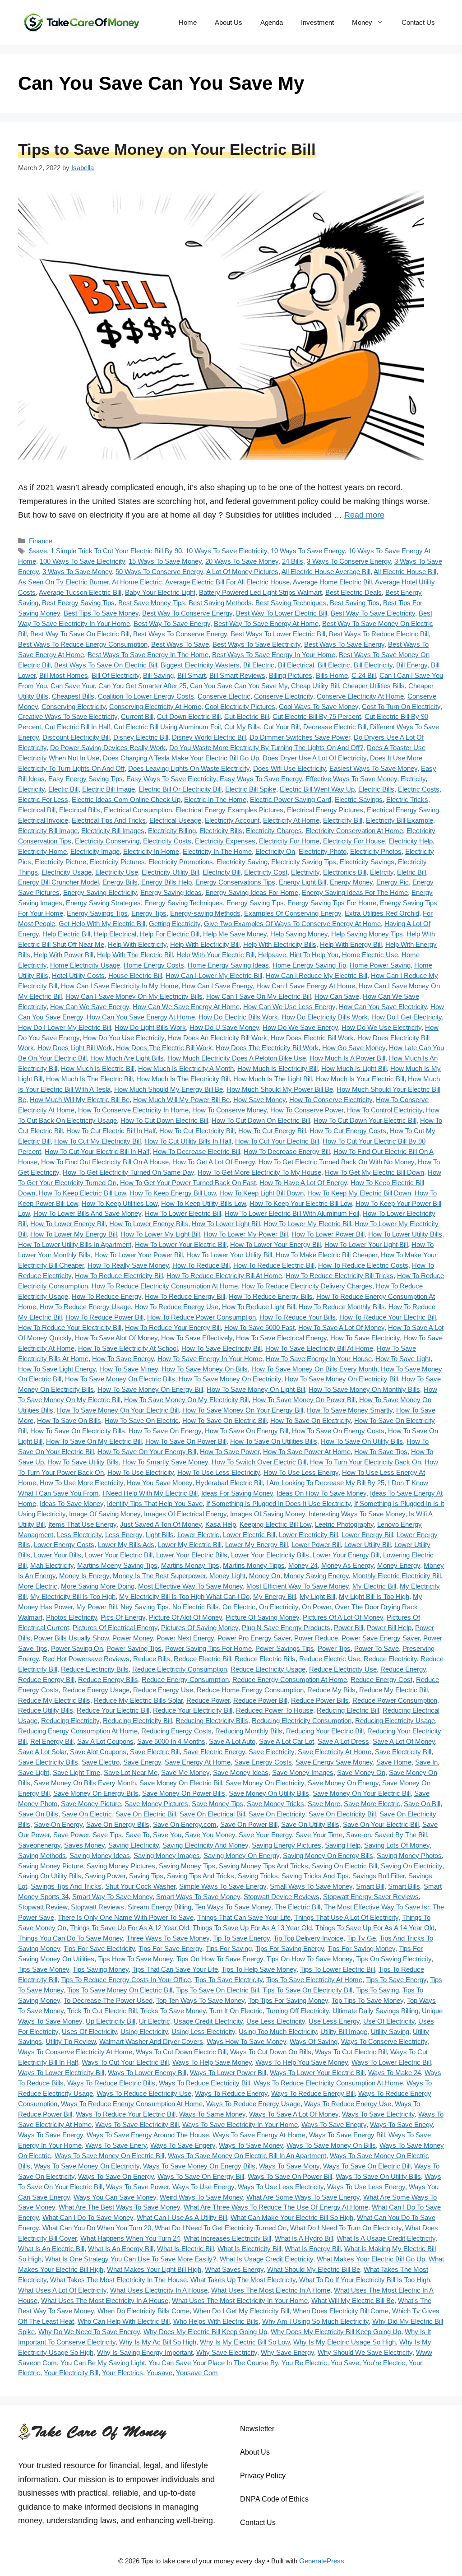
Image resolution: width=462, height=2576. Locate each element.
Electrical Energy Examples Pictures (229, 810)
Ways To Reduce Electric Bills (111, 2083)
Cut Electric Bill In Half (77, 727)
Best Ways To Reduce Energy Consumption (83, 644)
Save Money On (361, 1772)
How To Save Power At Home (307, 1452)
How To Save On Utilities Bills (274, 1441)
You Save (345, 2363)
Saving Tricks (258, 1876)
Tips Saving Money (101, 1969)
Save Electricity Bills (48, 1762)
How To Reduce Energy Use (176, 1307)
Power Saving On (77, 1648)
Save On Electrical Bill (212, 1814)
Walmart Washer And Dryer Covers (151, 2041)
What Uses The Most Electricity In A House (105, 2300)
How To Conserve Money (229, 1110)
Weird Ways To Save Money (201, 2197)
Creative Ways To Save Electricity (68, 716)
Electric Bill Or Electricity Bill (180, 789)
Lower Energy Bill (367, 1535)
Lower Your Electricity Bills (270, 1555)
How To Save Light (403, 1359)
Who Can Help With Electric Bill (124, 2321)
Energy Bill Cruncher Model (58, 882)
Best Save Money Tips (152, 603)
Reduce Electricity (390, 1659)
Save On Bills (38, 1814)
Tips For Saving (229, 1948)
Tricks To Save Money (173, 2011)
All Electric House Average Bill (326, 572)
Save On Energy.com (185, 1824)
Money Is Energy (84, 1576)
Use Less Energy (334, 2021)
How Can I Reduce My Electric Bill (316, 975)
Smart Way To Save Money (112, 1897)
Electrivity (305, 872)
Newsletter (257, 2429)
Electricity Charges (274, 831)
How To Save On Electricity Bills (78, 1431)
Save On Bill (422, 1804)
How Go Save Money (354, 1048)
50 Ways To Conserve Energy (159, 572)
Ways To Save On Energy (116, 2176)
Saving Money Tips (187, 1866)
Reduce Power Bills (320, 1700)
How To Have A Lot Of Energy (303, 1183)
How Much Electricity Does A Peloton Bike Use (237, 1058)
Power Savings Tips (285, 1648)
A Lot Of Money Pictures (242, 572)
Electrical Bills (80, 810)
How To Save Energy (123, 1359)
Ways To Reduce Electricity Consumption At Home (328, 2083)
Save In (426, 1762)
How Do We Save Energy (300, 1027)
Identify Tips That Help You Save (155, 1503)
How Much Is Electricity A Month (186, 1068)
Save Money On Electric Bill (181, 1783)
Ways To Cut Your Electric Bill (125, 2062)
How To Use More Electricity (81, 1483)
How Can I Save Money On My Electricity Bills (134, 996)
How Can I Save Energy (217, 986)
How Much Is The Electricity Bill (183, 1079)
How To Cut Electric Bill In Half (111, 1131)
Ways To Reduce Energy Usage (253, 2104)
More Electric (38, 1586)
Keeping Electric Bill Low (275, 1524)
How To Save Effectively (197, 1338)
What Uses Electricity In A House (159, 2290)
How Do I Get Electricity (407, 1017)
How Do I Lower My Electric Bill (65, 1027)
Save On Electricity (277, 1814)
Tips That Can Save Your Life (175, 1969)
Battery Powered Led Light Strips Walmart (260, 592)
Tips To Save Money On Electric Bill (120, 1990)
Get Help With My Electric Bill (102, 924)
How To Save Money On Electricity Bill (341, 1379)
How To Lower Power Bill (328, 1234)
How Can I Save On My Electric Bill (259, 996)
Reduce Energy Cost (381, 1679)
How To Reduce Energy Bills (271, 1296)
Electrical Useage (175, 820)
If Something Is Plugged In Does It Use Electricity (278, 1503)
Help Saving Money (299, 934)
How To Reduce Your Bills (298, 1317)
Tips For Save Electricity (99, 1948)
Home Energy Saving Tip (309, 965)
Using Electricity (144, 2032)
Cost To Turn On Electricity (401, 707)
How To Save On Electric (142, 1420)
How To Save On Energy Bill (247, 1431)
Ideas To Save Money (72, 1503)
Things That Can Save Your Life (244, 1917)
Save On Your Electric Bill (381, 1824)
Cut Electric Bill (247, 716)
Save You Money (210, 1835)
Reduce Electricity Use (343, 1669)
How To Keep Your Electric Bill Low (301, 1203)
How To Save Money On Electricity (230, 1379)
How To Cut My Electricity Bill (97, 1141)
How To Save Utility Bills (83, 1462)
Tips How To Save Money (135, 1959)
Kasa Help (221, 1524)
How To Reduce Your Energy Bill (173, 1327)
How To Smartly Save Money (165, 1462)
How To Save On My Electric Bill (94, 1441)
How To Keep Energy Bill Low (173, 1193)
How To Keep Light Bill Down (261, 1193)
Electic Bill (63, 789)
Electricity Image (95, 851)
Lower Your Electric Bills (192, 1555)
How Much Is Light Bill (354, 1068)
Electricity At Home (291, 820)
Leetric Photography (344, 1524)
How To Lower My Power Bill (246, 1234)
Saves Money (84, 1845)
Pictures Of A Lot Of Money (343, 1617)
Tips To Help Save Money (259, 1969)
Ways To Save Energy (51, 2135)
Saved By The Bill (401, 1835)
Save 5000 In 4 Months (171, 1741)
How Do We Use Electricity (381, 1027)
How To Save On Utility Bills (362, 1441)
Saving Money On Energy (241, 1856)
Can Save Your (73, 686)
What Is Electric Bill (185, 2249)
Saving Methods (42, 1856)
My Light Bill (317, 1596)
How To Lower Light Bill (226, 1224)
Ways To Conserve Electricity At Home (75, 2052)
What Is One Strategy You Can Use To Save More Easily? (131, 2259)
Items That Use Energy (82, 1524)
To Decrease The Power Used (108, 2000)
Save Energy (142, 1762)
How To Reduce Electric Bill (274, 1265)
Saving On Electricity (411, 1866)
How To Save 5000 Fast (259, 1327)
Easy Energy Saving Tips (85, 779)
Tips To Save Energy (396, 1980)
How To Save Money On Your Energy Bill (243, 1410)
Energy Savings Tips (97, 913)
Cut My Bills (242, 727)
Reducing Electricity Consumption (302, 1721)
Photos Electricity (72, 1617)
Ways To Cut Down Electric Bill (181, 2052)
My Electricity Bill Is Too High (73, 1596)
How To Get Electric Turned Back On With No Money (336, 1162)
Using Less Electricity (203, 2032)
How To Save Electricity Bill (222, 1348)
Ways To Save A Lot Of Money (294, 2114)
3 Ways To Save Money (77, 572)
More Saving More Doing (98, 1586)
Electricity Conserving (107, 841)
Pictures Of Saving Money (200, 1628)
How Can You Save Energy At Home (141, 1017)
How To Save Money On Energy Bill (150, 1389)
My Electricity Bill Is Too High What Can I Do (184, 1596)
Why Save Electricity (227, 2352)
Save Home (394, 1762)
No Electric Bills (196, 1607)
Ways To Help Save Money (212, 2062)
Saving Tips (146, 1876)
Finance (41, 541)
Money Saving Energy (316, 1576)
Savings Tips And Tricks (66, 1886)
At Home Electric (137, 582)
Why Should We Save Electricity (365, 2352)
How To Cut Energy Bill (272, 1131)
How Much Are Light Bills (127, 1058)
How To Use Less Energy (301, 1472)
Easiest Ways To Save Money (373, 768)
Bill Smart (192, 675)
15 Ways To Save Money (165, 561)
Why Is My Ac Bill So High (158, 2342)
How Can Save (337, 996)
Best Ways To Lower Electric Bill (278, 634)
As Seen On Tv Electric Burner (63, 582)
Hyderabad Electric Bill (229, 1483)
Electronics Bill (345, 872)
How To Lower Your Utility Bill (229, 1255)
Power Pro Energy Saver (254, 1638)
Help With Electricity (137, 944)
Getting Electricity (175, 924)
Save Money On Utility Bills (269, 1793)
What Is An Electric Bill (51, 2249)
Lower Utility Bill (367, 1545)
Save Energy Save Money (334, 1762)
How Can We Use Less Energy (289, 1007)
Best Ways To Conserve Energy (180, 634)
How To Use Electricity (141, 1472)
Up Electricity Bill (111, 2021)
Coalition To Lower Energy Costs (146, 696)
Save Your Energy (265, 1835)
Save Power (71, 1835)
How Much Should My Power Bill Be (280, 1089)
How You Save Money (159, 1483)
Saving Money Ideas (100, 1856)
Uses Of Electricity (89, 2032)
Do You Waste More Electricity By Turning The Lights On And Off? (266, 748)
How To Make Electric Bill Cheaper (326, 1255)
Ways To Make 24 (395, 2073)
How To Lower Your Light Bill (366, 1244)
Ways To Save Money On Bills (331, 2145)
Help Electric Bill (66, 934)
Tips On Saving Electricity (394, 1959)
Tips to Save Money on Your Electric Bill (167, 149)
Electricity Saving (242, 862)
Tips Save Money (44, 1969)
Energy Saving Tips (255, 903)
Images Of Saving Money (268, 1514)
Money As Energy (347, 1565)
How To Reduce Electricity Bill (119, 1276)
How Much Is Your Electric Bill (360, 1079)
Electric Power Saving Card (291, 799)
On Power (316, 1607)
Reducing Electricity (70, 1721)
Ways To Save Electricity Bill (137, 2124)
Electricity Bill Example (400, 820)
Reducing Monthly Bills (249, 1731)
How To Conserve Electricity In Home (133, 1110)
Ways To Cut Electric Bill (351, 2052)
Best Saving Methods (220, 603)
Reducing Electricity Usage (395, 1721)
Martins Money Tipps (254, 1565)
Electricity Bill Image (48, 831)
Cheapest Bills (73, 696)
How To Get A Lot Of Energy (214, 1162)
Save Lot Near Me (131, 1772)
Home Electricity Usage (85, 965)
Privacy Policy (263, 2476)
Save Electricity (271, 1752)
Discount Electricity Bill (76, 737)
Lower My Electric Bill (190, 1545)
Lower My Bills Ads (126, 1545)
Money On (265, 1576)
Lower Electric (198, 1535)
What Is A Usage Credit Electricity (386, 2238)
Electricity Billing (172, 831)
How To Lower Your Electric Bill (181, 1244)
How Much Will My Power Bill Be (181, 1100)
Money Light (227, 1576)
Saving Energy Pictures (286, 1845)
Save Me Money (185, 1772)
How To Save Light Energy (57, 1369)
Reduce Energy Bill (46, 1679)
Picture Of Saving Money (262, 1617)
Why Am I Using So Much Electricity (315, 2321)
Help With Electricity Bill (205, 944)
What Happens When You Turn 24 (130, 2238)
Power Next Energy (185, 1638)
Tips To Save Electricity (229, 1980)
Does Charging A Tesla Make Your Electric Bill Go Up (181, 758)
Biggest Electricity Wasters (200, 665)
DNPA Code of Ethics (274, 2499)
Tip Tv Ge (361, 1938)
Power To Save (377, 1648)
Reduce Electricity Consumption (180, 1669)
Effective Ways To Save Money (351, 779)
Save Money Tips (217, 1804)
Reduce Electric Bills (265, 1659)
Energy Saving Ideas (171, 892)
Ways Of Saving (314, 2041)
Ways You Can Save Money (115, 2197)
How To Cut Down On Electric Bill (261, 1120)
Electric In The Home (215, 799)
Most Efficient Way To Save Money (298, 1586)
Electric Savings (359, 799)
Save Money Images (303, 1772)
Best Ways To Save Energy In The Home (148, 655)
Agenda (272, 22)
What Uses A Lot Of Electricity (62, 2290)
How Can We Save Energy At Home (186, 1007)
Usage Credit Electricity (208, 2021)
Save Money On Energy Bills (96, 1793)
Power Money (133, 1638)
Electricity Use (117, 872)
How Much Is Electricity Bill (277, 1068)
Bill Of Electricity (115, 675)
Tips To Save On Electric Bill (217, 1990)
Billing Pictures (291, 675)
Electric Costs (419, 789)
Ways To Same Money (212, 2114)
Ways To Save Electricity (378, 2114)
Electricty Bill (222, 872)
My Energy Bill (275, 1596)
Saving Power (105, 1876)
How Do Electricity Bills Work (325, 1017)
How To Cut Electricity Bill (197, 1131)
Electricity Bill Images (113, 831)
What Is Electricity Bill (249, 2249)
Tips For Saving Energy (290, 1948)
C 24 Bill (364, 675)
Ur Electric (155, 2021)
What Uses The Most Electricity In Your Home (240, 2300)
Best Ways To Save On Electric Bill (106, 665)
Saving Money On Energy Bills (328, 1856)
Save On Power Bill (249, 1824)
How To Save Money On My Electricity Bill (186, 1400)
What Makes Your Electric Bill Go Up (371, 2259)
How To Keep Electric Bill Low (82, 1193)
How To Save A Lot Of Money (341, 1327)
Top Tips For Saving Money (288, 2000)
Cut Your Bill (282, 727)
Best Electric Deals (353, 592)
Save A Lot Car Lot (286, 1741)
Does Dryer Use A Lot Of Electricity (314, 758)
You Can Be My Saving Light (103, 2363)
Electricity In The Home (217, 851)
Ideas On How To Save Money (321, 1493)
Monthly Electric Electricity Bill (397, 1576)
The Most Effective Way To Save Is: (377, 1907)
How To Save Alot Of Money (116, 1338)
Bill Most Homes (64, 675)
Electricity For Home (289, 841)
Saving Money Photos (409, 1856)
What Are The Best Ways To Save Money (119, 2207)
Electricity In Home (151, 851)
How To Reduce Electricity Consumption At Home (165, 1286)
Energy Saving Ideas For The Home (355, 892)
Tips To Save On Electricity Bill (307, 1990)
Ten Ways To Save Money (233, 1907)
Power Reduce (316, 1638)
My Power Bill (97, 1607)
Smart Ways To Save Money (198, 1897)
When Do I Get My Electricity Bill (241, 2311)
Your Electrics (122, 2373)
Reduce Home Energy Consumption (250, 1690)
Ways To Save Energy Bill (347, 2135)
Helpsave (272, 955)
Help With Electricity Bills (280, 944)
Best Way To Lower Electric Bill (282, 613)
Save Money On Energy (343, 1783)
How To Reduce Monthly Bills (342, 1307)
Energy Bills (120, 882)
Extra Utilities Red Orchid (382, 913)
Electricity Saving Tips (304, 862)
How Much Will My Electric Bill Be (80, 1100)
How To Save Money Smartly (350, 1410)
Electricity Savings (367, 862)
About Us (229, 22)
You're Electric (384, 2363)
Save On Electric (87, 1814)
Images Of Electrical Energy (185, 1514)
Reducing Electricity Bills (212, 1721)
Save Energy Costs (263, 1762)
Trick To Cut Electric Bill (102, 2011)
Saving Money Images (167, 1856)
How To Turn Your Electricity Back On (365, 1462)
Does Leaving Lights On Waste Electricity (189, 768)
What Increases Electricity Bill (227, 2238)
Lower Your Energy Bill (346, 1555)
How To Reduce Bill (201, 1265)
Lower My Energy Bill (256, 1545)
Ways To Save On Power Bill (290, 2176)
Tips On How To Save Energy (220, 1959)
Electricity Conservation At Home (354, 831)
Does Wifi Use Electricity (289, 768)
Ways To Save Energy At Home (259, 2135)
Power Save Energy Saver (381, 1638)
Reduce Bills (152, 1659)
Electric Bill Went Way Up (317, 789)
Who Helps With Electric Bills (216, 2321)
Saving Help (343, 1845)
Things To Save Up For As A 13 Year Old (252, 1928)
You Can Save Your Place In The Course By (213, 2363)
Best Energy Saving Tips (78, 603)
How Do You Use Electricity (124, 1038)
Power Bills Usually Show (71, 1638)
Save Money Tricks (275, 1804)
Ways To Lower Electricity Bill (61, 2073)
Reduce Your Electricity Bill (193, 1710)
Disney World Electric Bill (209, 737)
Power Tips (334, 1648)
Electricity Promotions (181, 862)
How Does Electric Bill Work (312, 1038)
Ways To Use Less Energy (366, 2187)
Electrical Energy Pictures (325, 810)
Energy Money (351, 882)
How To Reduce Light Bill (259, 1307)
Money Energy (399, 1565)
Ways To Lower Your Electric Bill (317, 2073)
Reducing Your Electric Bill (325, 1731)
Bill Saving (158, 675)
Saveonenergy (39, 1845)
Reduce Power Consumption (395, 1700)
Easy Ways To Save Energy (261, 779)
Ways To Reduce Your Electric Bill (126, 2114)
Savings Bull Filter (379, 1876)
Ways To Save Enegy (401, 2124)
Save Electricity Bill (403, 1752)
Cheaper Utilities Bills (374, 686)
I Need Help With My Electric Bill (150, 1493)
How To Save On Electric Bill (224, 1420)
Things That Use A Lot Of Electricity (346, 1917)
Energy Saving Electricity (100, 892)
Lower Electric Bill (249, 1535)
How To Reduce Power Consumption (201, 1317)
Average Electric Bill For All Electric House (227, 582)
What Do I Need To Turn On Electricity (346, 2228)
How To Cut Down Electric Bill (164, 1120)
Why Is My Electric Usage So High (344, 2342)
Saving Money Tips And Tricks (263, 1866)
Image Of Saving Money (105, 1514)
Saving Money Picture (51, 1866)
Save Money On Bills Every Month (85, 1783)
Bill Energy (412, 665)
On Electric (239, 1607)
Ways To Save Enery (116, 2145)
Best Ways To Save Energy (344, 644)
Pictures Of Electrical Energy (115, 1628)
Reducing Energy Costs (176, 1731)
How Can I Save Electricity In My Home (120, 986)
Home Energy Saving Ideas (228, 965)
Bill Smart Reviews (237, 675)
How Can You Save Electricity (383, 1007)
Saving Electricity (134, 1845)
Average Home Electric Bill (332, 582)
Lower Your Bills (58, 1555)
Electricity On (275, 851)
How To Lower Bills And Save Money (87, 1213)
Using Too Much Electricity (278, 2032)
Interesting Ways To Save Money (357, 1514)
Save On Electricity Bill (342, 1814)
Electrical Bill (37, 810)
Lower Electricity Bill (308, 1535)
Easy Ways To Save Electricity (171, 779)
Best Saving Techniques (291, 603)
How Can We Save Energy (90, 1007)
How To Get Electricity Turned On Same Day (128, 1172)
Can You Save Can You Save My (239, 686)
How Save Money (259, 1100)
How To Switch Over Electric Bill (259, 1462)
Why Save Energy (287, 2352)
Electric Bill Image (109, 789)
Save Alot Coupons (98, 1752)
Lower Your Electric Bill (119, 1555)
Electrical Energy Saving (403, 810)
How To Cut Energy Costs (348, 1131)
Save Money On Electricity (265, 1783)
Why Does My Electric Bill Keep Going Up (205, 2332)
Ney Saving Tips (145, 1607)
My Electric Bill (374, 1586)
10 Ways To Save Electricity (226, 551)
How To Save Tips (381, 1452)
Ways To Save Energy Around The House (148, 2135)
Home (188, 22)
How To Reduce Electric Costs (363, 1265)
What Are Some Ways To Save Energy (303, 2197)
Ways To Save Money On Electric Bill (109, 2156)
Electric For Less (43, 799)
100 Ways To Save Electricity (82, 561)
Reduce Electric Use (330, 1659)
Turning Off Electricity (298, 2011)
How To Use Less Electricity (219, 1472)
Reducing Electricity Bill (137, 1721)
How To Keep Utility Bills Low (203, 1203)
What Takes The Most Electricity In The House (118, 2280)
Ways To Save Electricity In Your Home (240, 2124)
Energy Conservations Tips (235, 882)
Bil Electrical (296, 665)
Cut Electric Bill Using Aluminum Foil (167, 727)
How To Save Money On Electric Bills (120, 1379)
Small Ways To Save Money (311, 1886)
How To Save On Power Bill (186, 1441)
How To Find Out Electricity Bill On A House (105, 1162)
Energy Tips (149, 913)
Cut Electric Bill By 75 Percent (317, 716)
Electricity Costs (167, 841)
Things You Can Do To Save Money (70, 1938)
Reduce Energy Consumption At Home (290, 1679)
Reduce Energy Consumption (185, 1679)
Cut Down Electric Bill (189, 716)
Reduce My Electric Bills (54, 1700)
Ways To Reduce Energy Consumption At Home (132, 2104)
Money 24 (303, 1565)
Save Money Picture (91, 1804)
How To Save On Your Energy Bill (147, 1452)
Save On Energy (58, 1824)
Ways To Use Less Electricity (281, 2187)
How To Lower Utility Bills (405, 1234)
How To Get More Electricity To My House (259, 1172)
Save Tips (107, 1835)
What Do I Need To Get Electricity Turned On (221, 2228)
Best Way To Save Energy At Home (266, 623)
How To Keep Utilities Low (120, 1203)
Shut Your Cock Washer (140, 1886)
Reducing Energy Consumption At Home (78, 1731)
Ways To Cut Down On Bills (271, 2052)
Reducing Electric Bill (348, 1710)
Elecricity (31, 789)
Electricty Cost (266, 872)
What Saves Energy (234, 2269)
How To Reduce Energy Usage (85, 1307)
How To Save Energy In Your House (319, 1359)
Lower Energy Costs (64, 1545)
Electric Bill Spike (251, 789)
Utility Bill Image (344, 2032)
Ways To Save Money (251, 2145)
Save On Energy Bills (118, 1824)
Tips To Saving (377, 1990)
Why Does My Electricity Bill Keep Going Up (336, 2332)
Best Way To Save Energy (172, 623)
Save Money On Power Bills (184, 1793)
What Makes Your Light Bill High (154, 2269)
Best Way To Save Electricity (373, 613)
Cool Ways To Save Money (319, 707)
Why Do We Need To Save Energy (89, 2332)
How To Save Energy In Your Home (210, 1359)
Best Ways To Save (180, 644)
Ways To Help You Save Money (302, 2062)
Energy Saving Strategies (103, 903)
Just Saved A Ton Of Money (161, 1524)
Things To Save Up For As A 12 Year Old (129, 1928)
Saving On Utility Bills (50, 1876)
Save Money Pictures (156, 1804)
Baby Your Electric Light (160, 592)
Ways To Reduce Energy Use (348, 2104)
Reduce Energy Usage (96, 1690)
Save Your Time (319, 1835)
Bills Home (332, 675)
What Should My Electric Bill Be (314, 2269)
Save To (137, 1835)
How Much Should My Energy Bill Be (169, 1089)
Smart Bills (404, 1886)
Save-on (358, 1835)
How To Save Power (230, 1452)
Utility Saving (390, 2032)
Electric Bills (376, 789)
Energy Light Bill (303, 882)
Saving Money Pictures (121, 1866)
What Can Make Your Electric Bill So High (292, 2217)
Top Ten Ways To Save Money (200, 2000)
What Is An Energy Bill (121, 2249)
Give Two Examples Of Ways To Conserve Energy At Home (292, 924)
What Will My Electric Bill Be (353, 2300)
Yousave (159, 2373)
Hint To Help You (314, 955)
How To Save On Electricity (310, 1420)
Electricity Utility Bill (170, 872)
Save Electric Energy (214, 1752)
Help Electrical (115, 934)
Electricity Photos (376, 851)
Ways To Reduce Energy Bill (313, 2093)
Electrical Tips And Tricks (109, 820)
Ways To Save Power (137, 2187)
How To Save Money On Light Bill (256, 1389)
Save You (167, 1835)
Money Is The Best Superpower (159, 1576)
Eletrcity (382, 872)
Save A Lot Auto (232, 1741)
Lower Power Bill (316, 1545)
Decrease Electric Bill (335, 727)
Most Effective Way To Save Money (190, 1586)
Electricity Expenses (225, 841)
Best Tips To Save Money (101, 613)
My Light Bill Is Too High (374, 1596)
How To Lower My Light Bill (160, 1234)
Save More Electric (372, 1804)
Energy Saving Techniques (184, 903)
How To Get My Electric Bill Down (374, 1172)
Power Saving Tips (134, 1648)
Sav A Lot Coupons (105, 1741)
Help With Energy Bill (351, 944)
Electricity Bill (343, 820)
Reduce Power (208, 1700)
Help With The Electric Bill (135, 955)
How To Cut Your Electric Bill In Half (97, 1151)
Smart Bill (370, 1886)
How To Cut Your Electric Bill (277, 1141)
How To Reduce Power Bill (104, 1317)
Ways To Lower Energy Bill (147, 2073)
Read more (364, 515)
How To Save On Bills (69, 1420)
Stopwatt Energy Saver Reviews (371, 1897)
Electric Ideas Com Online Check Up (126, 799)
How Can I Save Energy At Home (306, 986)
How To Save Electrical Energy (281, 1338)
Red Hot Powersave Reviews (86, 1659)
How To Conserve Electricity (331, 1100)
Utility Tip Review (71, 2041)
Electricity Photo (323, 851)
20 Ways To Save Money (242, 561)
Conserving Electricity (74, 707)
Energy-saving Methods (205, 913)
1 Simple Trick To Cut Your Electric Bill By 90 (116, 551)
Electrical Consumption (138, 810)
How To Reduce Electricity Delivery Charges (307, 1286)
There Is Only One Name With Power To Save (126, 1917)
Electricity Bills (221, 831)
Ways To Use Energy (203, 2187)
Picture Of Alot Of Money (185, 1617)
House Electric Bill (135, 975)
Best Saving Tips (355, 603)
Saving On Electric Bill (344, 1866)
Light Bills (160, 1535)
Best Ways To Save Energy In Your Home (274, 655)
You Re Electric (304, 2363)
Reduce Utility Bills (46, 1710)
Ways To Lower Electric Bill (391, 2062)
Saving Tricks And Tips (315, 1876)
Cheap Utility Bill (315, 686)
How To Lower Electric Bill (183, 1213)
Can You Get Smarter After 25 (142, 686)
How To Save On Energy (165, 1431)
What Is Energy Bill (313, 2249)
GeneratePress (322, 2561)
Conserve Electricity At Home (360, 696)
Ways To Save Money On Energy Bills (199, 2166)
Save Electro (101, 1762)
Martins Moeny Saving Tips (117, 1565)
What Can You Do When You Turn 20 (97, 2228)
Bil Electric (259, 665)
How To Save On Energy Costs (338, 1431)
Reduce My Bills (331, 1690)
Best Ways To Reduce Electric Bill (379, 634)
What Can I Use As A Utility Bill (182, 2217)
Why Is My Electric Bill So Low (245, 2342)
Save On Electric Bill (146, 1814)
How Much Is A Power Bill (347, 1058)
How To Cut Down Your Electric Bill (365, 1120)
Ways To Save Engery (183, 2145)
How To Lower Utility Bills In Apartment (75, 1244)
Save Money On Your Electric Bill (362, 1793)
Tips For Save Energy (170, 1948)
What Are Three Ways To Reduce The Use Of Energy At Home (276, 2207)
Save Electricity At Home (335, 1752)
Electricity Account (232, 820)
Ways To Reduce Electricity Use (144, 2093)
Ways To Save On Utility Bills (378, 2176)
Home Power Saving (380, 965)
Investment (317, 22)
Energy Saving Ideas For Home (252, 892)
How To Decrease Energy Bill (287, 1151)
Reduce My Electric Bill (393, 1690)
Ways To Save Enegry (334, 2124)
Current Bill (137, 716)
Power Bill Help (389, 1628)
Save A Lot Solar (42, 1752)
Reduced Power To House (275, 1710)
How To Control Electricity (385, 1110)
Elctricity (413, 779)
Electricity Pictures (117, 862)
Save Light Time (76, 1772)
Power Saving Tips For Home (208, 1648)
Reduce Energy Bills (108, 1679)
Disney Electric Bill (141, 737)
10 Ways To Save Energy (308, 551)
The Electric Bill (298, 1907)
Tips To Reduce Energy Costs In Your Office (126, 1980)
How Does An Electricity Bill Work (217, 1038)
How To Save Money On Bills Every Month (314, 1369)
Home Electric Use (370, 955)
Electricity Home (42, 851)
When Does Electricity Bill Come (341, 2311)
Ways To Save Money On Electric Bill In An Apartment (247, 2156)
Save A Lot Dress (343, 1741)
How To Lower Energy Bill (68, 1224)
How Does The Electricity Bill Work (267, 1048)
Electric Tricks (407, 799)
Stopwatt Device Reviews (282, 1897)
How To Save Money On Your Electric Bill (118, 1410)
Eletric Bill (411, 872)
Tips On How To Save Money (310, 1959)
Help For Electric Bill (170, 934)
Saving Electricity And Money (205, 1845)
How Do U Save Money (224, 1027)
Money (362, 22)
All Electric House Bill (405, 572)
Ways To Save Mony (289, 2166)
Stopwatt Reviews (97, 1907)
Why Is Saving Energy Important (145, 2352)
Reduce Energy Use (163, 1690)
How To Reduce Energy (106, 1296)
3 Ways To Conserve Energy (349, 561)
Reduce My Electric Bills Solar (138, 1700)
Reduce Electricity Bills (95, 1669)
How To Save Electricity (365, 1338)
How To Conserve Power (307, 1110)
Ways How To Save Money (246, 2041)
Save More (324, 1804)
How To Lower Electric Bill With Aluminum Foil (292, 1213)
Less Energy (124, 1535)
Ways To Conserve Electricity (384, 2041)
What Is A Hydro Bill (304, 2238)
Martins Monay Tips (190, 1565)
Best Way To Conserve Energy (187, 613)
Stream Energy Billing (159, 1907)
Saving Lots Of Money (397, 1845)
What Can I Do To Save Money (88, 2217)
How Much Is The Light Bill (273, 1079)
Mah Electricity (52, 1565)
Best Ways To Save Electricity (256, 644)
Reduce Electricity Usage (268, 1669)
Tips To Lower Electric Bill (337, 1969)
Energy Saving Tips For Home (332, 903)
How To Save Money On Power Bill (304, 1400)
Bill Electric (334, 665)
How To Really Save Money (128, 1265)
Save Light (34, 1772)
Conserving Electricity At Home (155, 707)
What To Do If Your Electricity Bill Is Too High (365, 2280)
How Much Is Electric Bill (98, 1068)
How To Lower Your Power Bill (139, 1255)
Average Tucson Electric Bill (80, 592)
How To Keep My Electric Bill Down (359, 1193)
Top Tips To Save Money (367, 2000)
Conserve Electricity (284, 696)
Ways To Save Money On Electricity (87, 2166)
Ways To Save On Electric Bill (367, 2166)
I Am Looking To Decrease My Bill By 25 (325, 1483)
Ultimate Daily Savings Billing (375, 2011)
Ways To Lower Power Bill (228, 2073)
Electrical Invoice (43, 820)
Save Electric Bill (155, 1752)
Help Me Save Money (235, 934)
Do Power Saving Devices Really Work (108, 748)
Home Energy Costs (154, 965)
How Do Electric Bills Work (238, 1017)
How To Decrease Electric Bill (196, 1151)
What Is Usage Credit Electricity (266, 2259)
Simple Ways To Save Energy (223, 1886)
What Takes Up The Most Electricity (243, 2280)
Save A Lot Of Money (404, 1741)
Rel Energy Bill (52, 1741)
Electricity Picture (60, 862)
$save (38, 551)
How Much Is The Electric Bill (89, 1079)
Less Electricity (79, 1535)
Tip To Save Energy (241, 1938)
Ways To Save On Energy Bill (201, 2176)
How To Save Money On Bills (205, 1369)
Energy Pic (393, 882)
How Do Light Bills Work (150, 1027)
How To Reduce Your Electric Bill (388, 1317)
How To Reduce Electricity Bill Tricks (340, 1276)
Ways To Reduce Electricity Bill (204, 2083)
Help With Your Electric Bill (215, 955)
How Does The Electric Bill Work (164, 1048)
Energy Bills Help (166, 882)
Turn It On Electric (236, 2011)
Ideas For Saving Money (237, 1493)
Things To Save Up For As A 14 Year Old (375, 1928)
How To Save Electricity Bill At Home (319, 1348)
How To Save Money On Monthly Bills (364, 1389)
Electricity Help (411, 841)
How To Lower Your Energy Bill (275, 1244)
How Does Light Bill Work (75, 1048)
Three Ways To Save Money (168, 1938)
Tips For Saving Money (361, 1948)
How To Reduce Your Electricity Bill (70, 1327)
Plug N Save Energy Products (286, 1628)
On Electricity (279, 1607)
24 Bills (293, 561)
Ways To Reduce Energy (231, 2093)
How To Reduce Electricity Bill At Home (224, 1276)
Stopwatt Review (43, 1907)
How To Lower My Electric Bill (307, 1224)
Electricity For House (354, 841)
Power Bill (349, 1628)
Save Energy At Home (198, 1762)
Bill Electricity (373, 665)
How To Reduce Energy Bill (185, 1296)
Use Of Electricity (389, 2021)
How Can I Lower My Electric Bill (214, 975)
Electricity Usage (67, 872)
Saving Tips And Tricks (201, 1876)
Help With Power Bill (64, 955)
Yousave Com (197, 2373)
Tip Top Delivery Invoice (308, 1938)
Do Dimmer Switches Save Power (300, 737)
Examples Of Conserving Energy (293, 913)
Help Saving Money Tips (367, 934)
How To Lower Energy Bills (149, 1224)
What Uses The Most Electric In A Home (271, 2290)
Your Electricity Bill (71, 2373)
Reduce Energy (403, 1669)
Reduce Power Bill (260, 1700)
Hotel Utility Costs (78, 975)
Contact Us (418, 22)
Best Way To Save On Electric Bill (80, 634)
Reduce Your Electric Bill (113, 1710)
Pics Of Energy (123, 1617)
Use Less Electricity (276, 2021)
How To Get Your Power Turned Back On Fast (188, 1183)
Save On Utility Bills (310, 1824)
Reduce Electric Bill (202, 1659)
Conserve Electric (224, 696)
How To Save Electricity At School (128, 1348)
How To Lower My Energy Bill (74, 1234)
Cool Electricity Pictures (240, 707)
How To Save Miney (129, 1369)
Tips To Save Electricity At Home (314, 1980)
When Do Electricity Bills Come (143, 2311)
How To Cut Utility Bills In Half (188, 1141)
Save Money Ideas (241, 1772)
